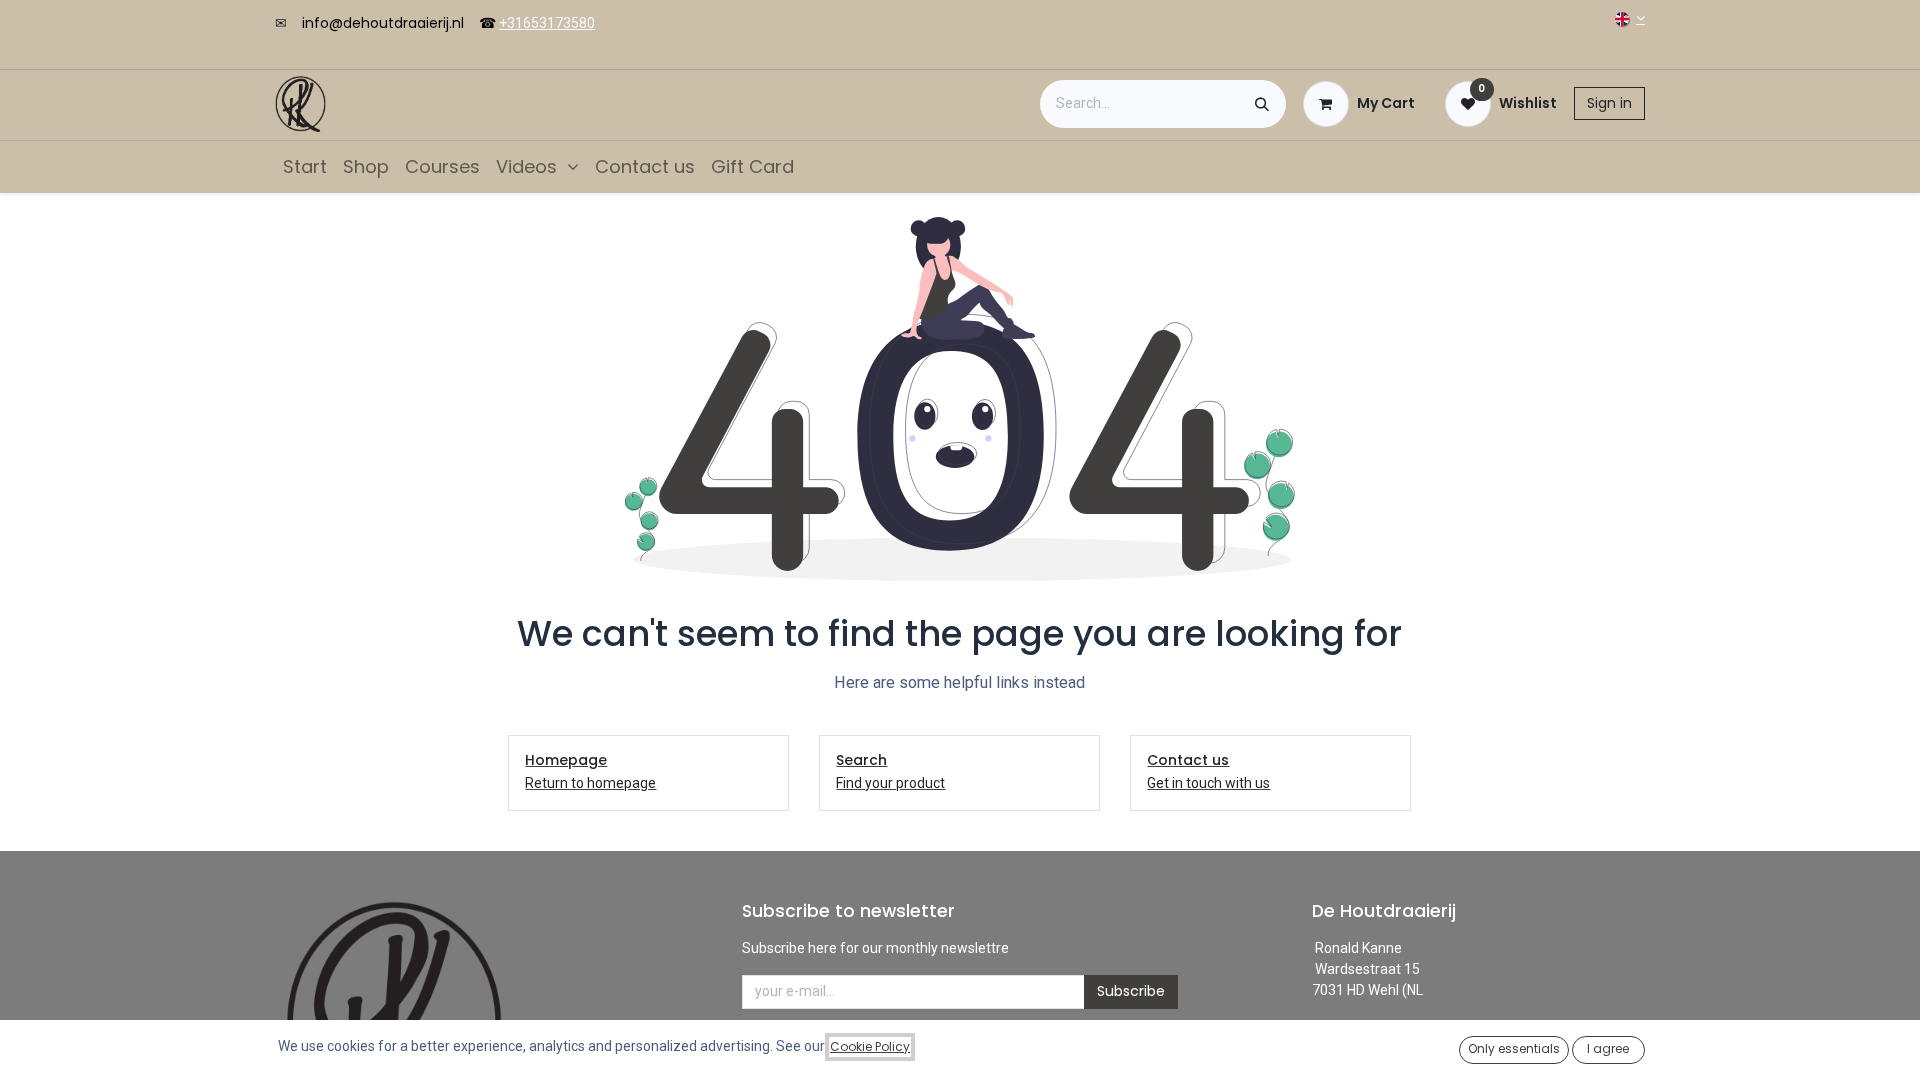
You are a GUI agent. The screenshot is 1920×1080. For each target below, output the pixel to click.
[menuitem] (305, 166)
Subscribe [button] (1131, 991)
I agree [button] (1608, 1048)
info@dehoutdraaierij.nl (383, 23)
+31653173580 (547, 23)
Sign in (1609, 103)
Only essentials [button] (1514, 1048)
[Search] (1262, 104)
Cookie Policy (870, 1046)
